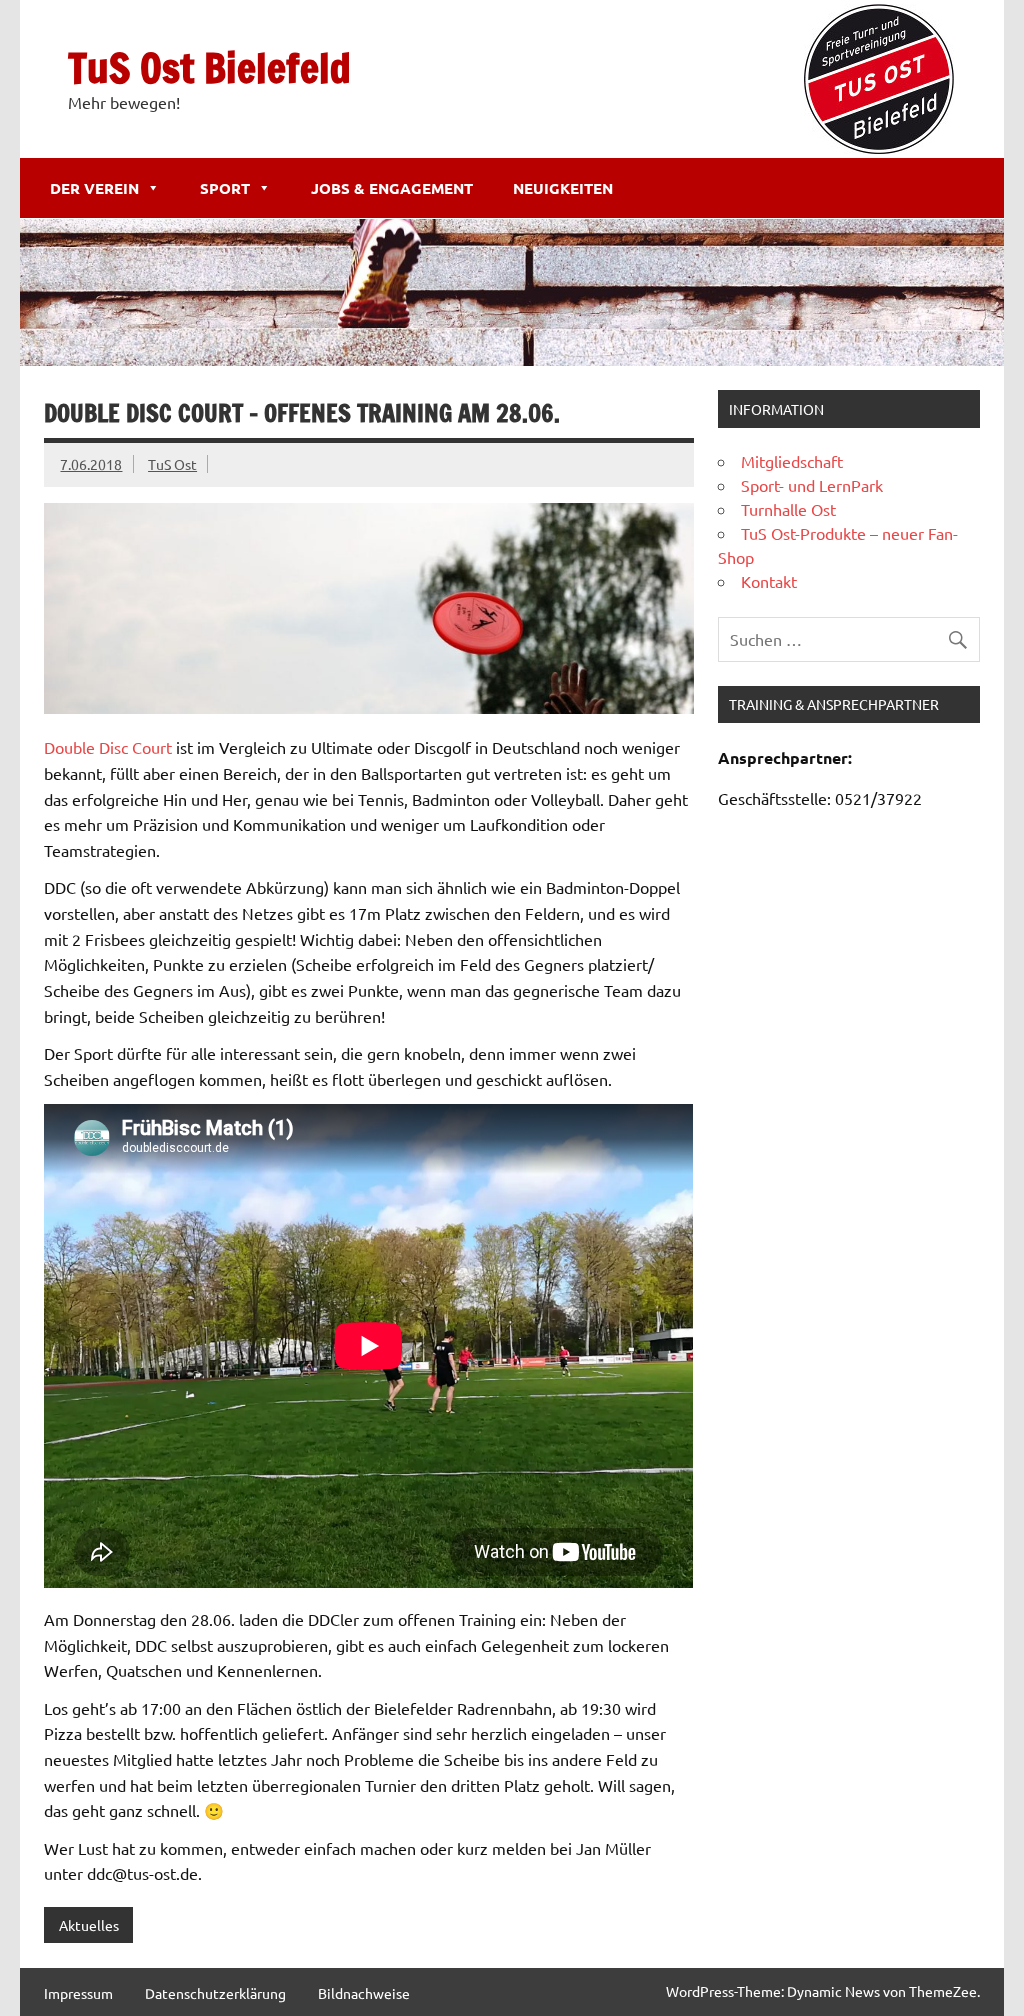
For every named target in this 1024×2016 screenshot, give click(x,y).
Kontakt (769, 581)
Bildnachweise (364, 1993)
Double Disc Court (108, 747)
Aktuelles (89, 1925)
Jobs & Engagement (392, 188)
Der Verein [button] (94, 188)
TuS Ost (172, 464)
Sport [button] (225, 188)
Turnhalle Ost (788, 509)
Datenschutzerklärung (215, 1993)
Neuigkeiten (563, 188)
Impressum (78, 1993)
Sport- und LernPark (812, 485)
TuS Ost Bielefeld (209, 67)
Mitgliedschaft (792, 461)
